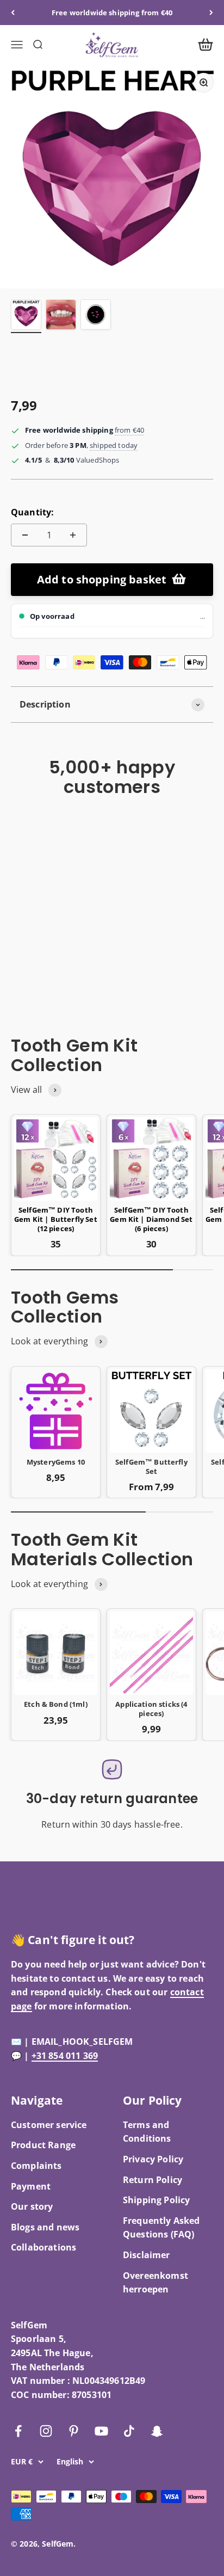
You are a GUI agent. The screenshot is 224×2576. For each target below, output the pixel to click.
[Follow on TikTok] (129, 2431)
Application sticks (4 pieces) (151, 1709)
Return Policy (153, 2180)
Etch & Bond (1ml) (56, 1704)
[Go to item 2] (61, 316)
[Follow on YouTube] (101, 2431)
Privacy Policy (153, 2159)
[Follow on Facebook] (18, 2431)
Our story (32, 2206)
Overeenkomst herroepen (155, 2283)
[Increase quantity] (73, 535)
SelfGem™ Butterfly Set (151, 1467)
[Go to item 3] (96, 316)
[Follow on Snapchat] (157, 2431)
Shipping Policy (156, 2200)
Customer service (49, 2125)
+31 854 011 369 (65, 2056)
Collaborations (43, 2247)
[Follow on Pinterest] (74, 2431)
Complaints (36, 2166)
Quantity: (32, 512)
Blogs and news (45, 2227)
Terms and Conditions (147, 2132)
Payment (31, 2186)
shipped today (114, 445)
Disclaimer (147, 2255)
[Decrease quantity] (25, 535)
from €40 (129, 430)
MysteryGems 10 (56, 1462)
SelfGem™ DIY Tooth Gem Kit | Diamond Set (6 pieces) (151, 1219)
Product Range (43, 2145)
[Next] (211, 13)
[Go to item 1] (26, 316)
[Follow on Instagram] (46, 2431)
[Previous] (13, 13)
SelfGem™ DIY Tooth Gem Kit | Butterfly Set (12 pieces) (56, 1219)
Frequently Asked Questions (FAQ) (161, 2228)
